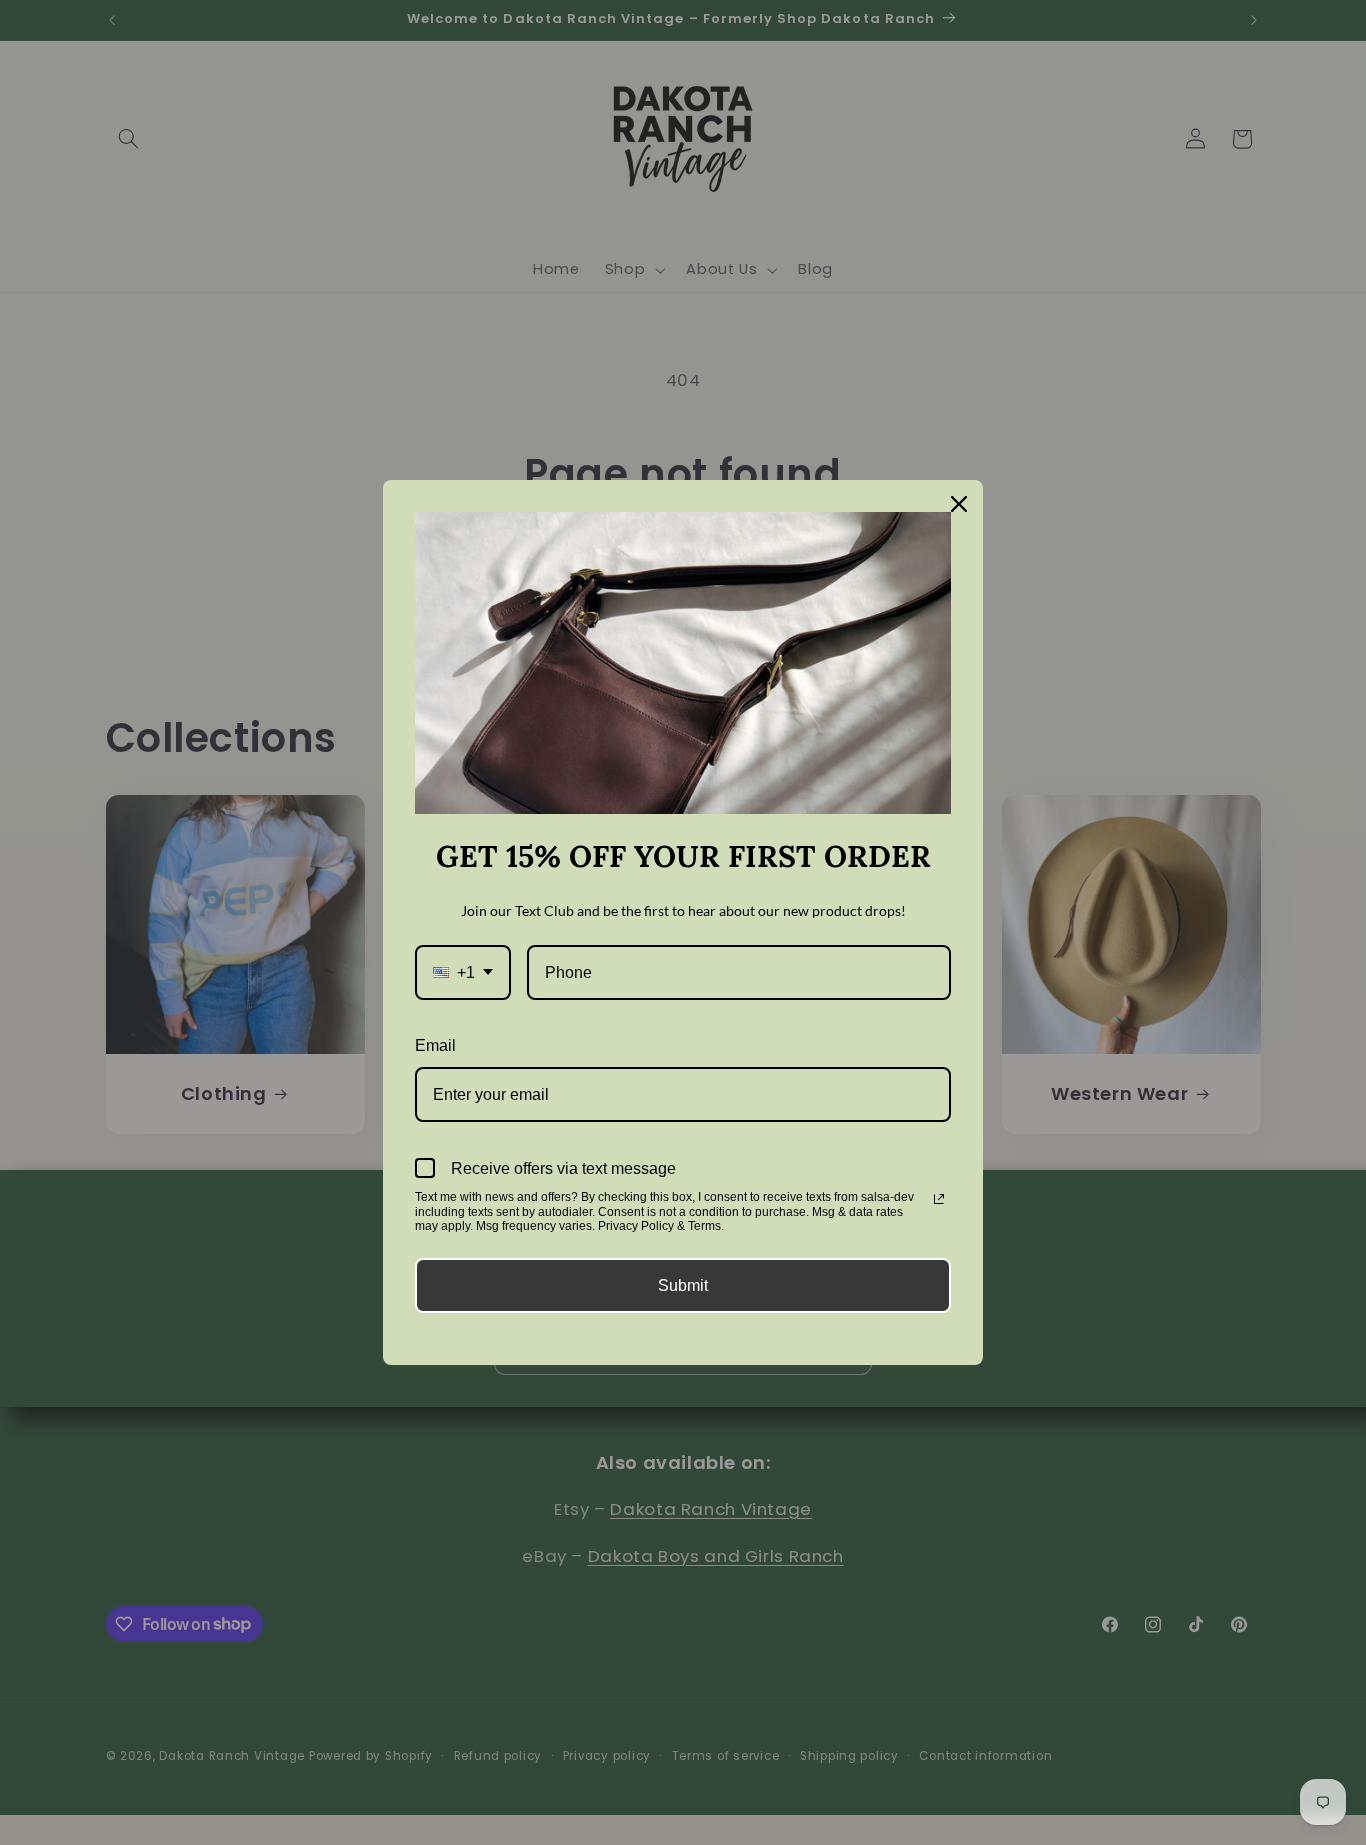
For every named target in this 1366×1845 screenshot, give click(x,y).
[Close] (959, 504)
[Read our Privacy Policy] (939, 1199)
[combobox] (463, 972)
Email (435, 1045)
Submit (683, 1285)
